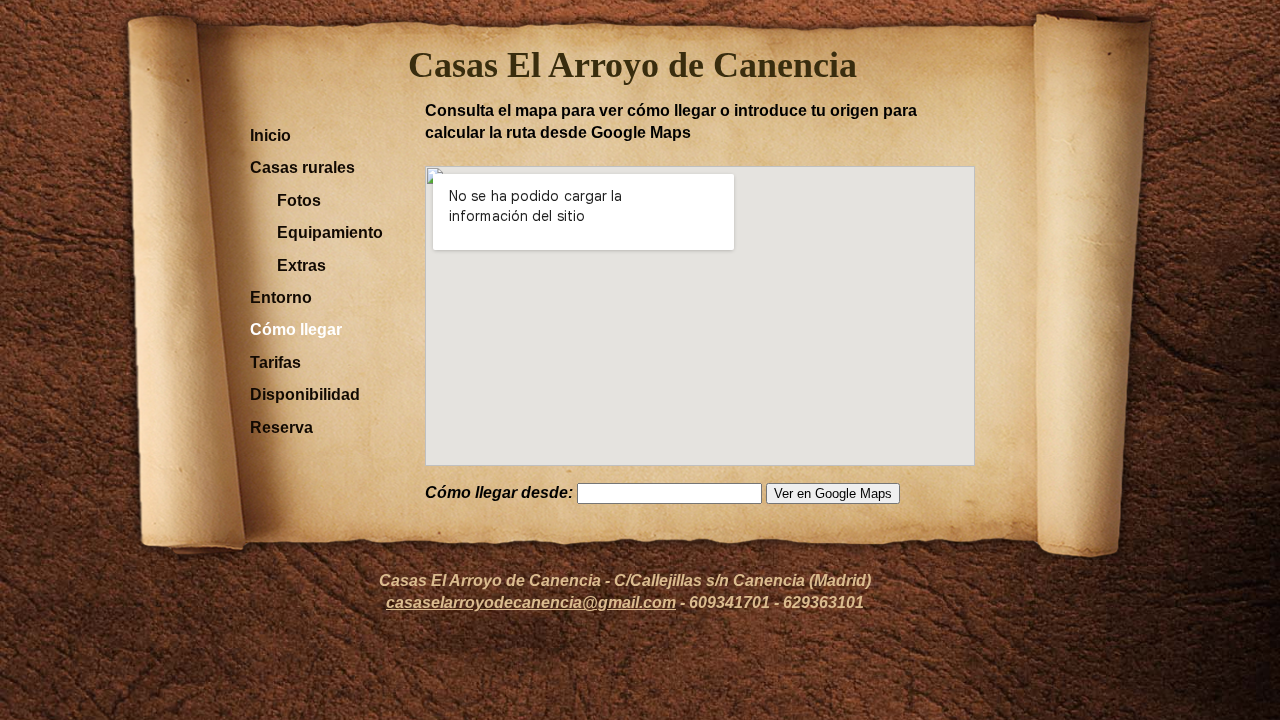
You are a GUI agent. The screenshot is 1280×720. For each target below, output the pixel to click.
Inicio (270, 135)
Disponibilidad (305, 394)
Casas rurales (302, 167)
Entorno (281, 297)
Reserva (281, 427)
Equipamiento (330, 232)
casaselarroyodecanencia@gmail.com (531, 602)
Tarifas (275, 362)
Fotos (299, 200)
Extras (301, 265)
